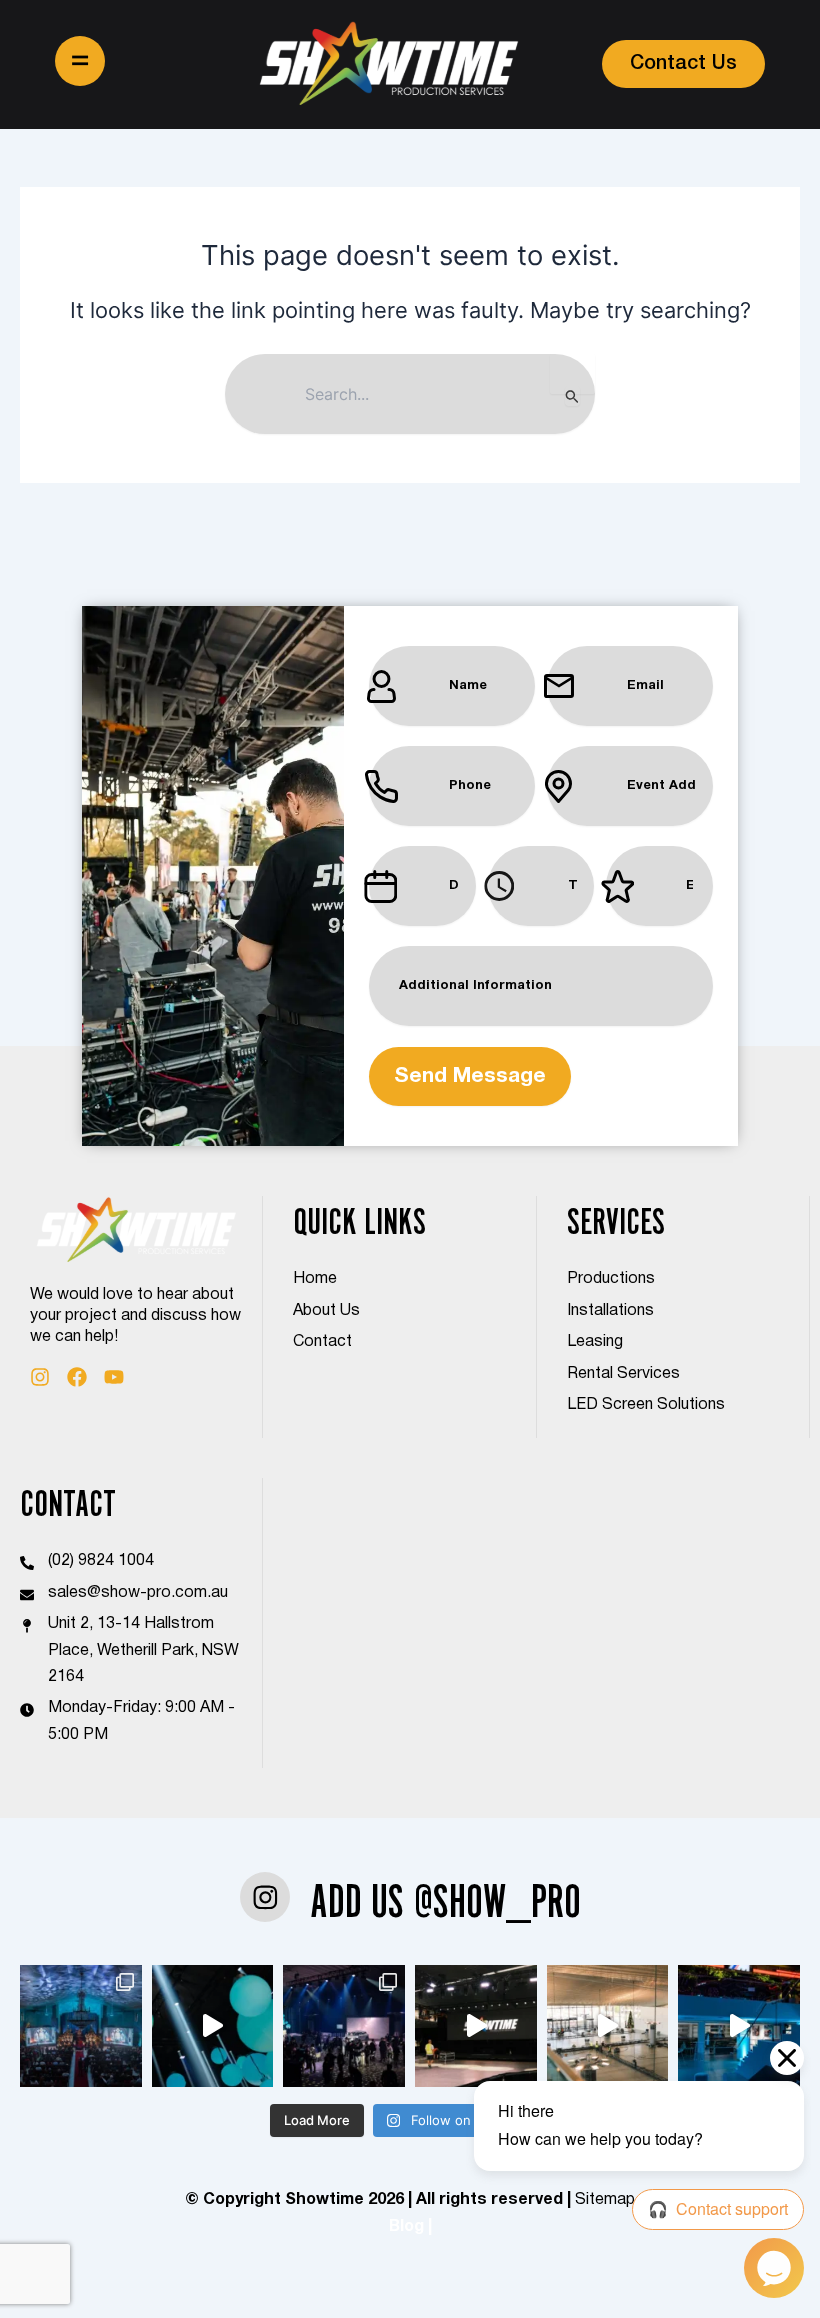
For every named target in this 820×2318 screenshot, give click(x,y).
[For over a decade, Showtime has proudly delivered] (81, 2026)
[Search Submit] (572, 396)
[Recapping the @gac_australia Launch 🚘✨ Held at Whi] (213, 2026)
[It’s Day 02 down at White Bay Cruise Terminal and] (476, 2026)
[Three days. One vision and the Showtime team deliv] (344, 2026)
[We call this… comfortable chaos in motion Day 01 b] (608, 2026)
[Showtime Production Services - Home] (388, 64)
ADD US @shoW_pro (445, 1900)
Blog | (410, 2227)
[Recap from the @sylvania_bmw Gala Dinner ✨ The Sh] (739, 2026)
